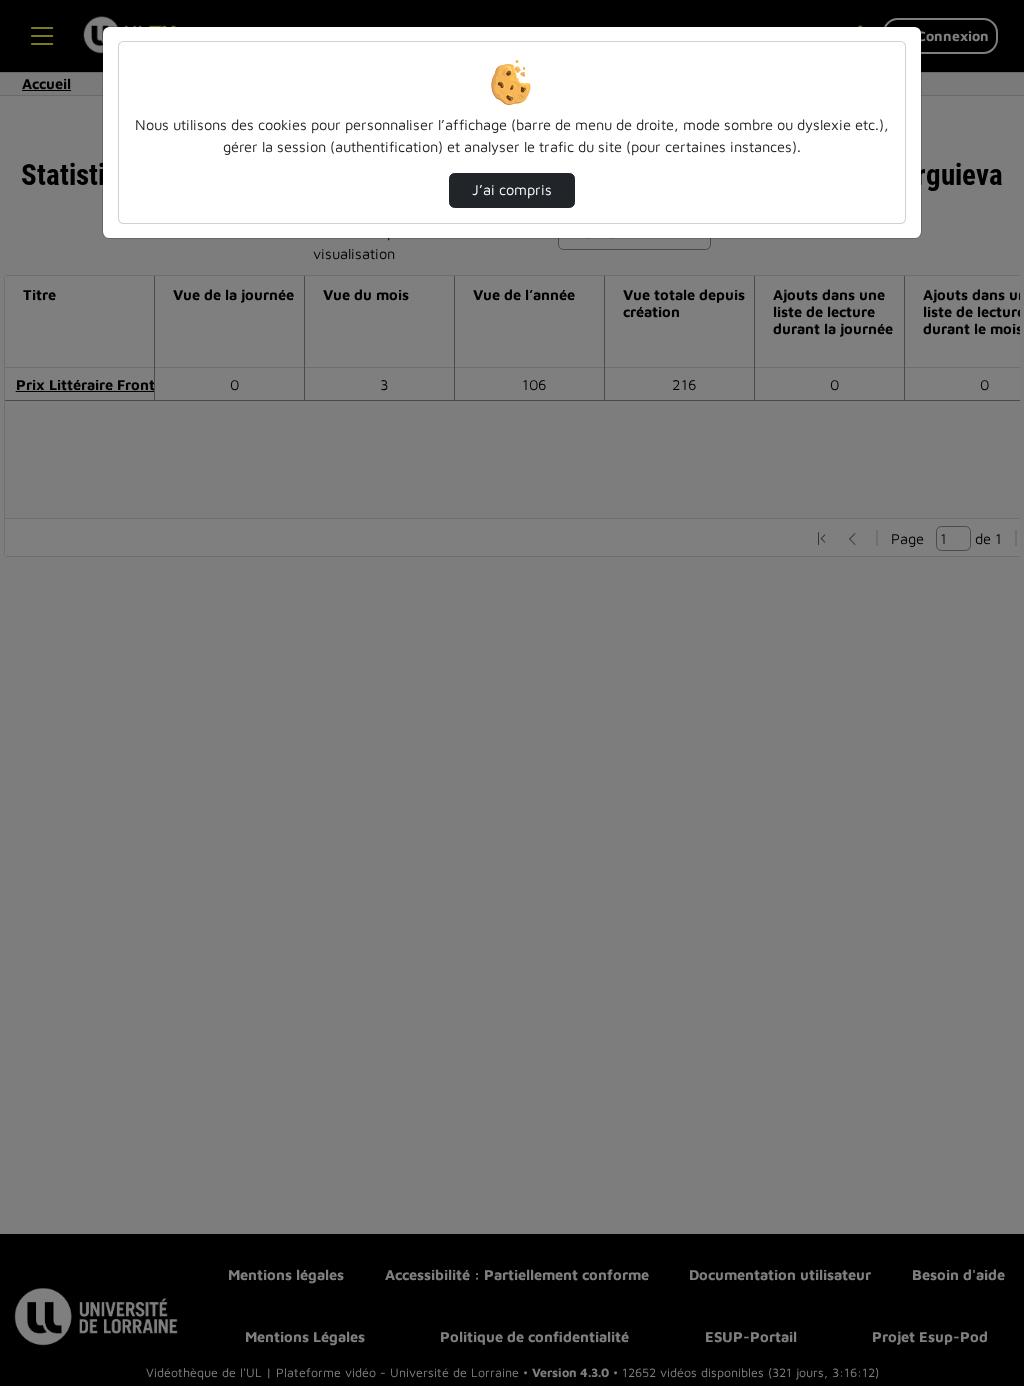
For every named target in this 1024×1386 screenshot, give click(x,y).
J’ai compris (512, 189)
